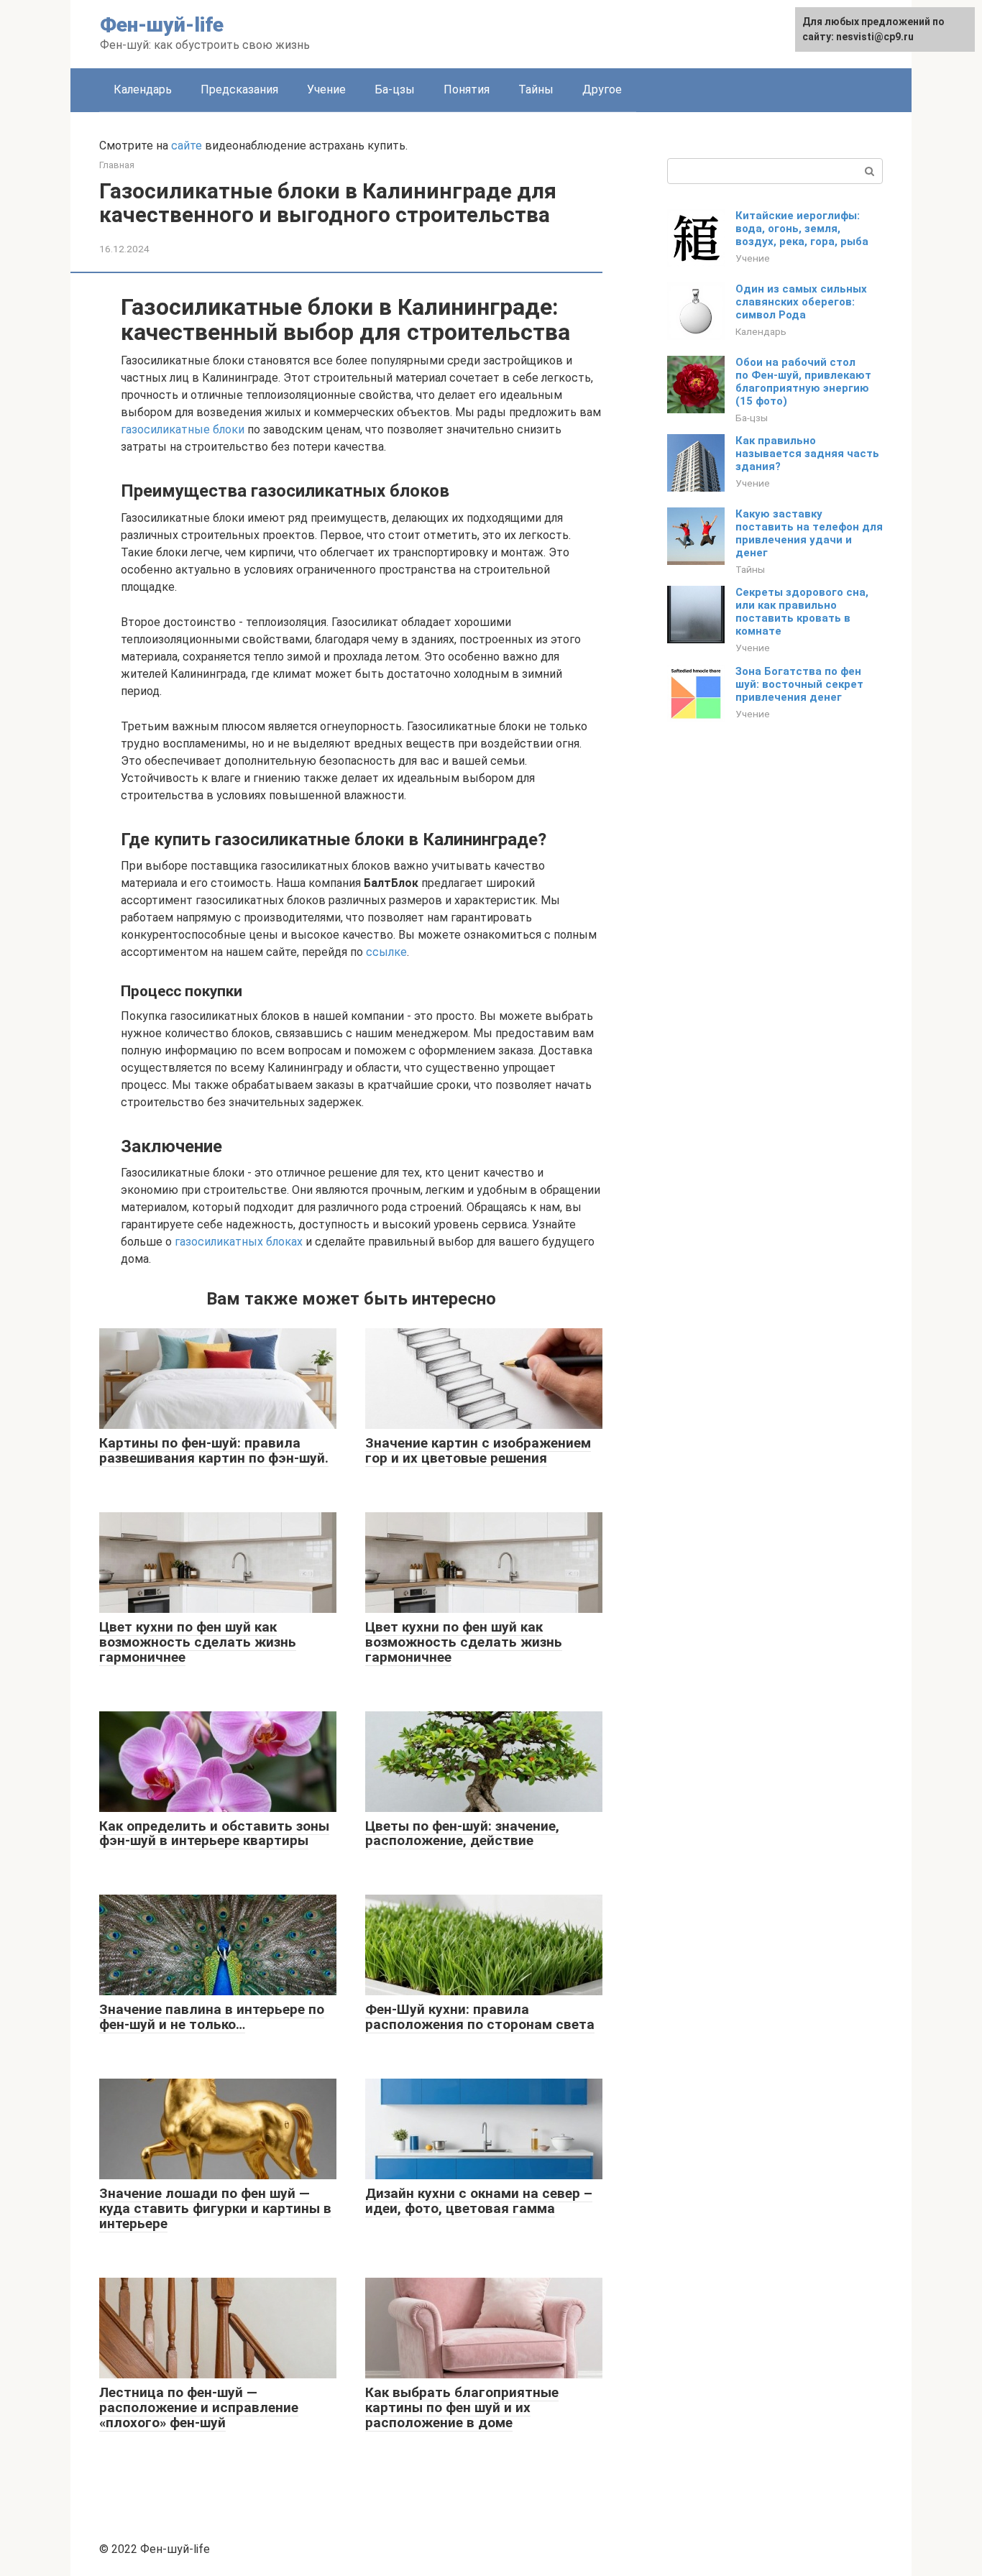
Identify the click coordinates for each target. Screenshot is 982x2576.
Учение (326, 89)
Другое (602, 89)
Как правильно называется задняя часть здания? (807, 454)
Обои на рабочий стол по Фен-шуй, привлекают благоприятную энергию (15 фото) (803, 382)
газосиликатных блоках (239, 1242)
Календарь (143, 89)
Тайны (536, 89)
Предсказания (239, 89)
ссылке (386, 952)
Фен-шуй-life (162, 25)
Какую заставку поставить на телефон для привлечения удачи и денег (809, 533)
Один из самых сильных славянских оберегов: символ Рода (801, 302)
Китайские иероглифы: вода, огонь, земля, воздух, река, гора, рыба (802, 229)
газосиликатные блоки (183, 429)
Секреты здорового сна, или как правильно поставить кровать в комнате (802, 612)
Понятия (467, 89)
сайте (187, 146)
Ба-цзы (395, 89)
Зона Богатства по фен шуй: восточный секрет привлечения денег (799, 684)
